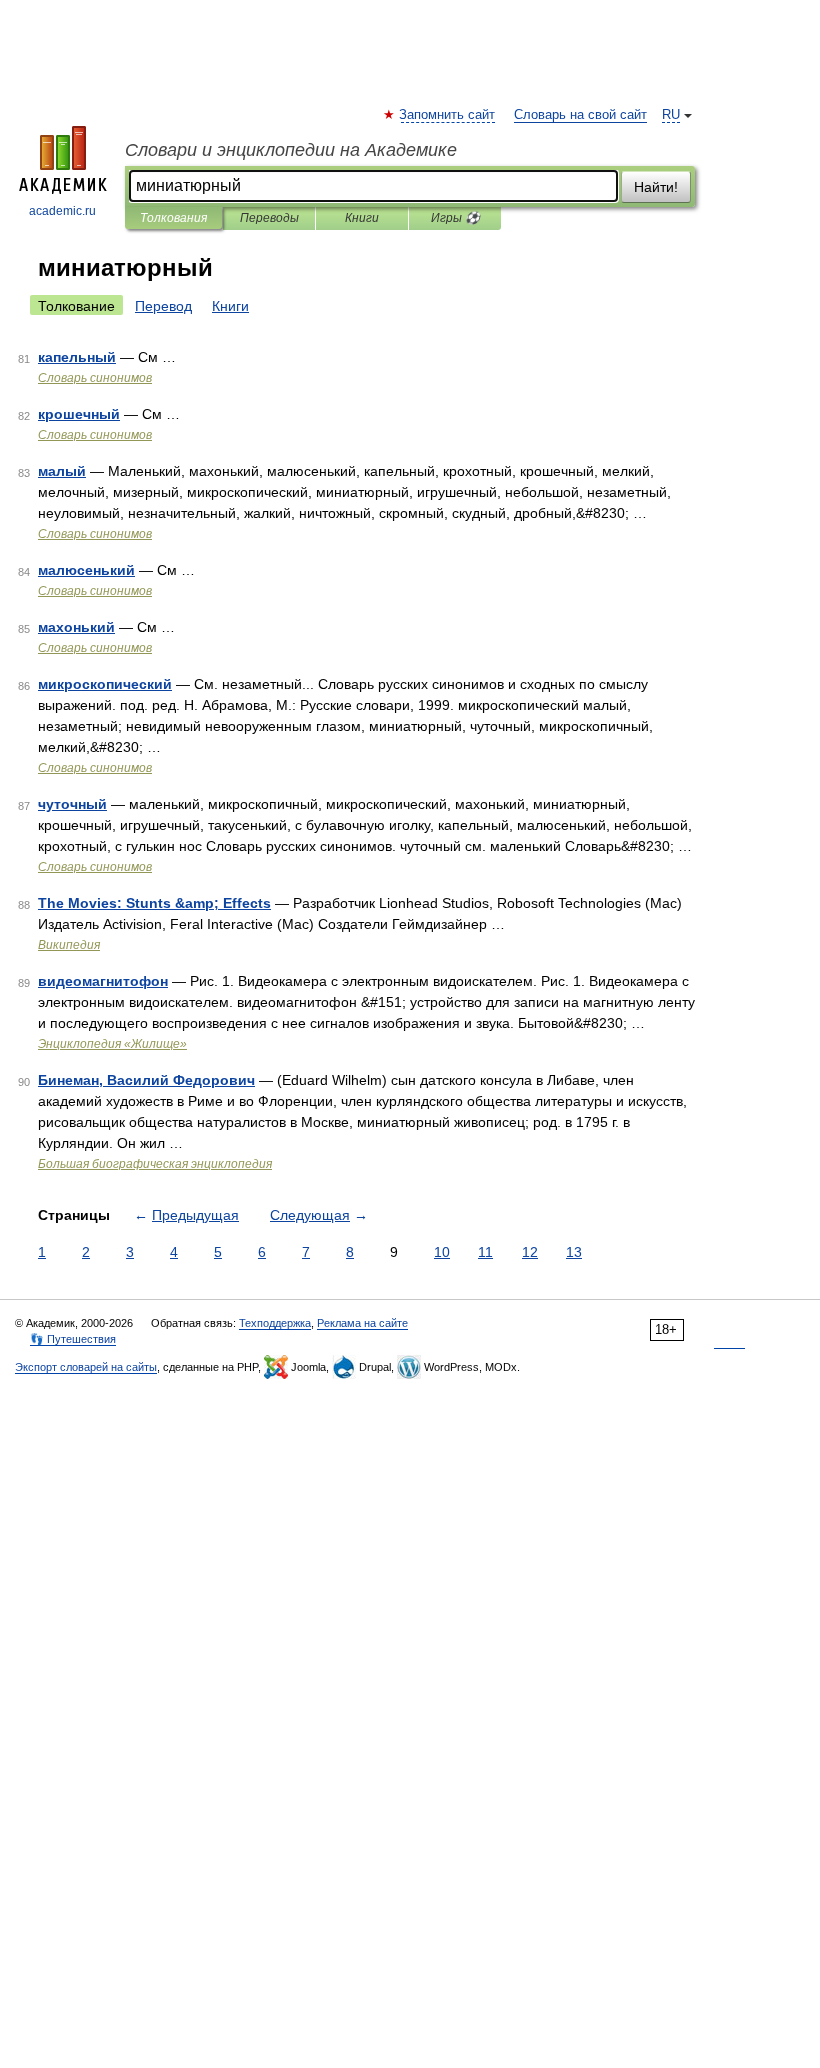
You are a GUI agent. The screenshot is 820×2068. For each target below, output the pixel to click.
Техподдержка (275, 1323)
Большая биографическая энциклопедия (155, 1164)
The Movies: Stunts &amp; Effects (154, 903)
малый (62, 471)
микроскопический (105, 684)
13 (574, 1252)
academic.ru (62, 211)
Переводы (269, 218)
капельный (77, 357)
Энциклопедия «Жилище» (112, 1044)
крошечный (79, 414)
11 (485, 1252)
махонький (76, 627)
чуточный (72, 804)
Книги (362, 218)
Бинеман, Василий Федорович (146, 1080)
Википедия (69, 945)
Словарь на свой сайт (580, 115)
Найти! (656, 187)
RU (671, 115)
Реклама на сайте (362, 1323)
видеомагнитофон (103, 981)
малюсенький (86, 570)
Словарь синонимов (95, 378)
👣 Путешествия (73, 1339)
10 (442, 1252)
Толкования (173, 218)
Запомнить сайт (448, 115)
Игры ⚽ (455, 218)
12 (530, 1252)
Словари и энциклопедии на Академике (291, 150)
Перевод (163, 306)
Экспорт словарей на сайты (86, 1367)
